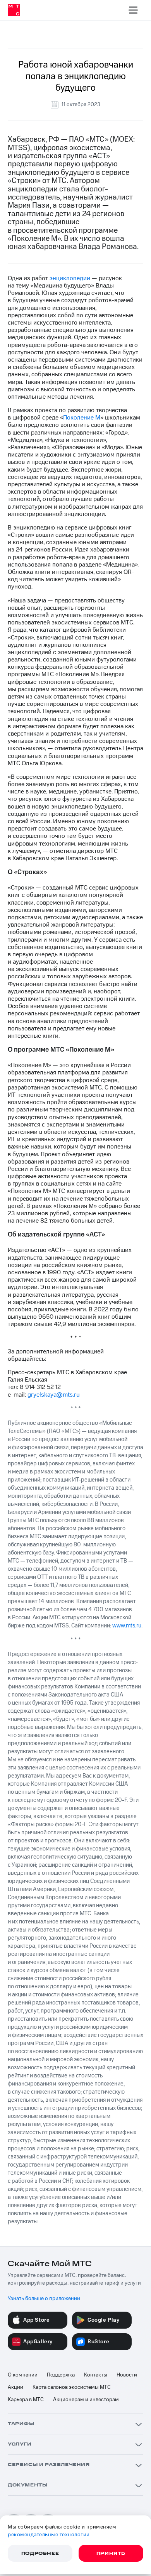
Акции (15, 2387)
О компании (23, 2375)
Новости (127, 2375)
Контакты (96, 2375)
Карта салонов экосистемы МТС (72, 2387)
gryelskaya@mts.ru (54, 1395)
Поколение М (82, 418)
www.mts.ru (127, 1626)
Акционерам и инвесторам (86, 2400)
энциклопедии (70, 278)
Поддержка (61, 2375)
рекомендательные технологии (49, 2535)
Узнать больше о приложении (44, 2299)
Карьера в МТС (26, 2400)
